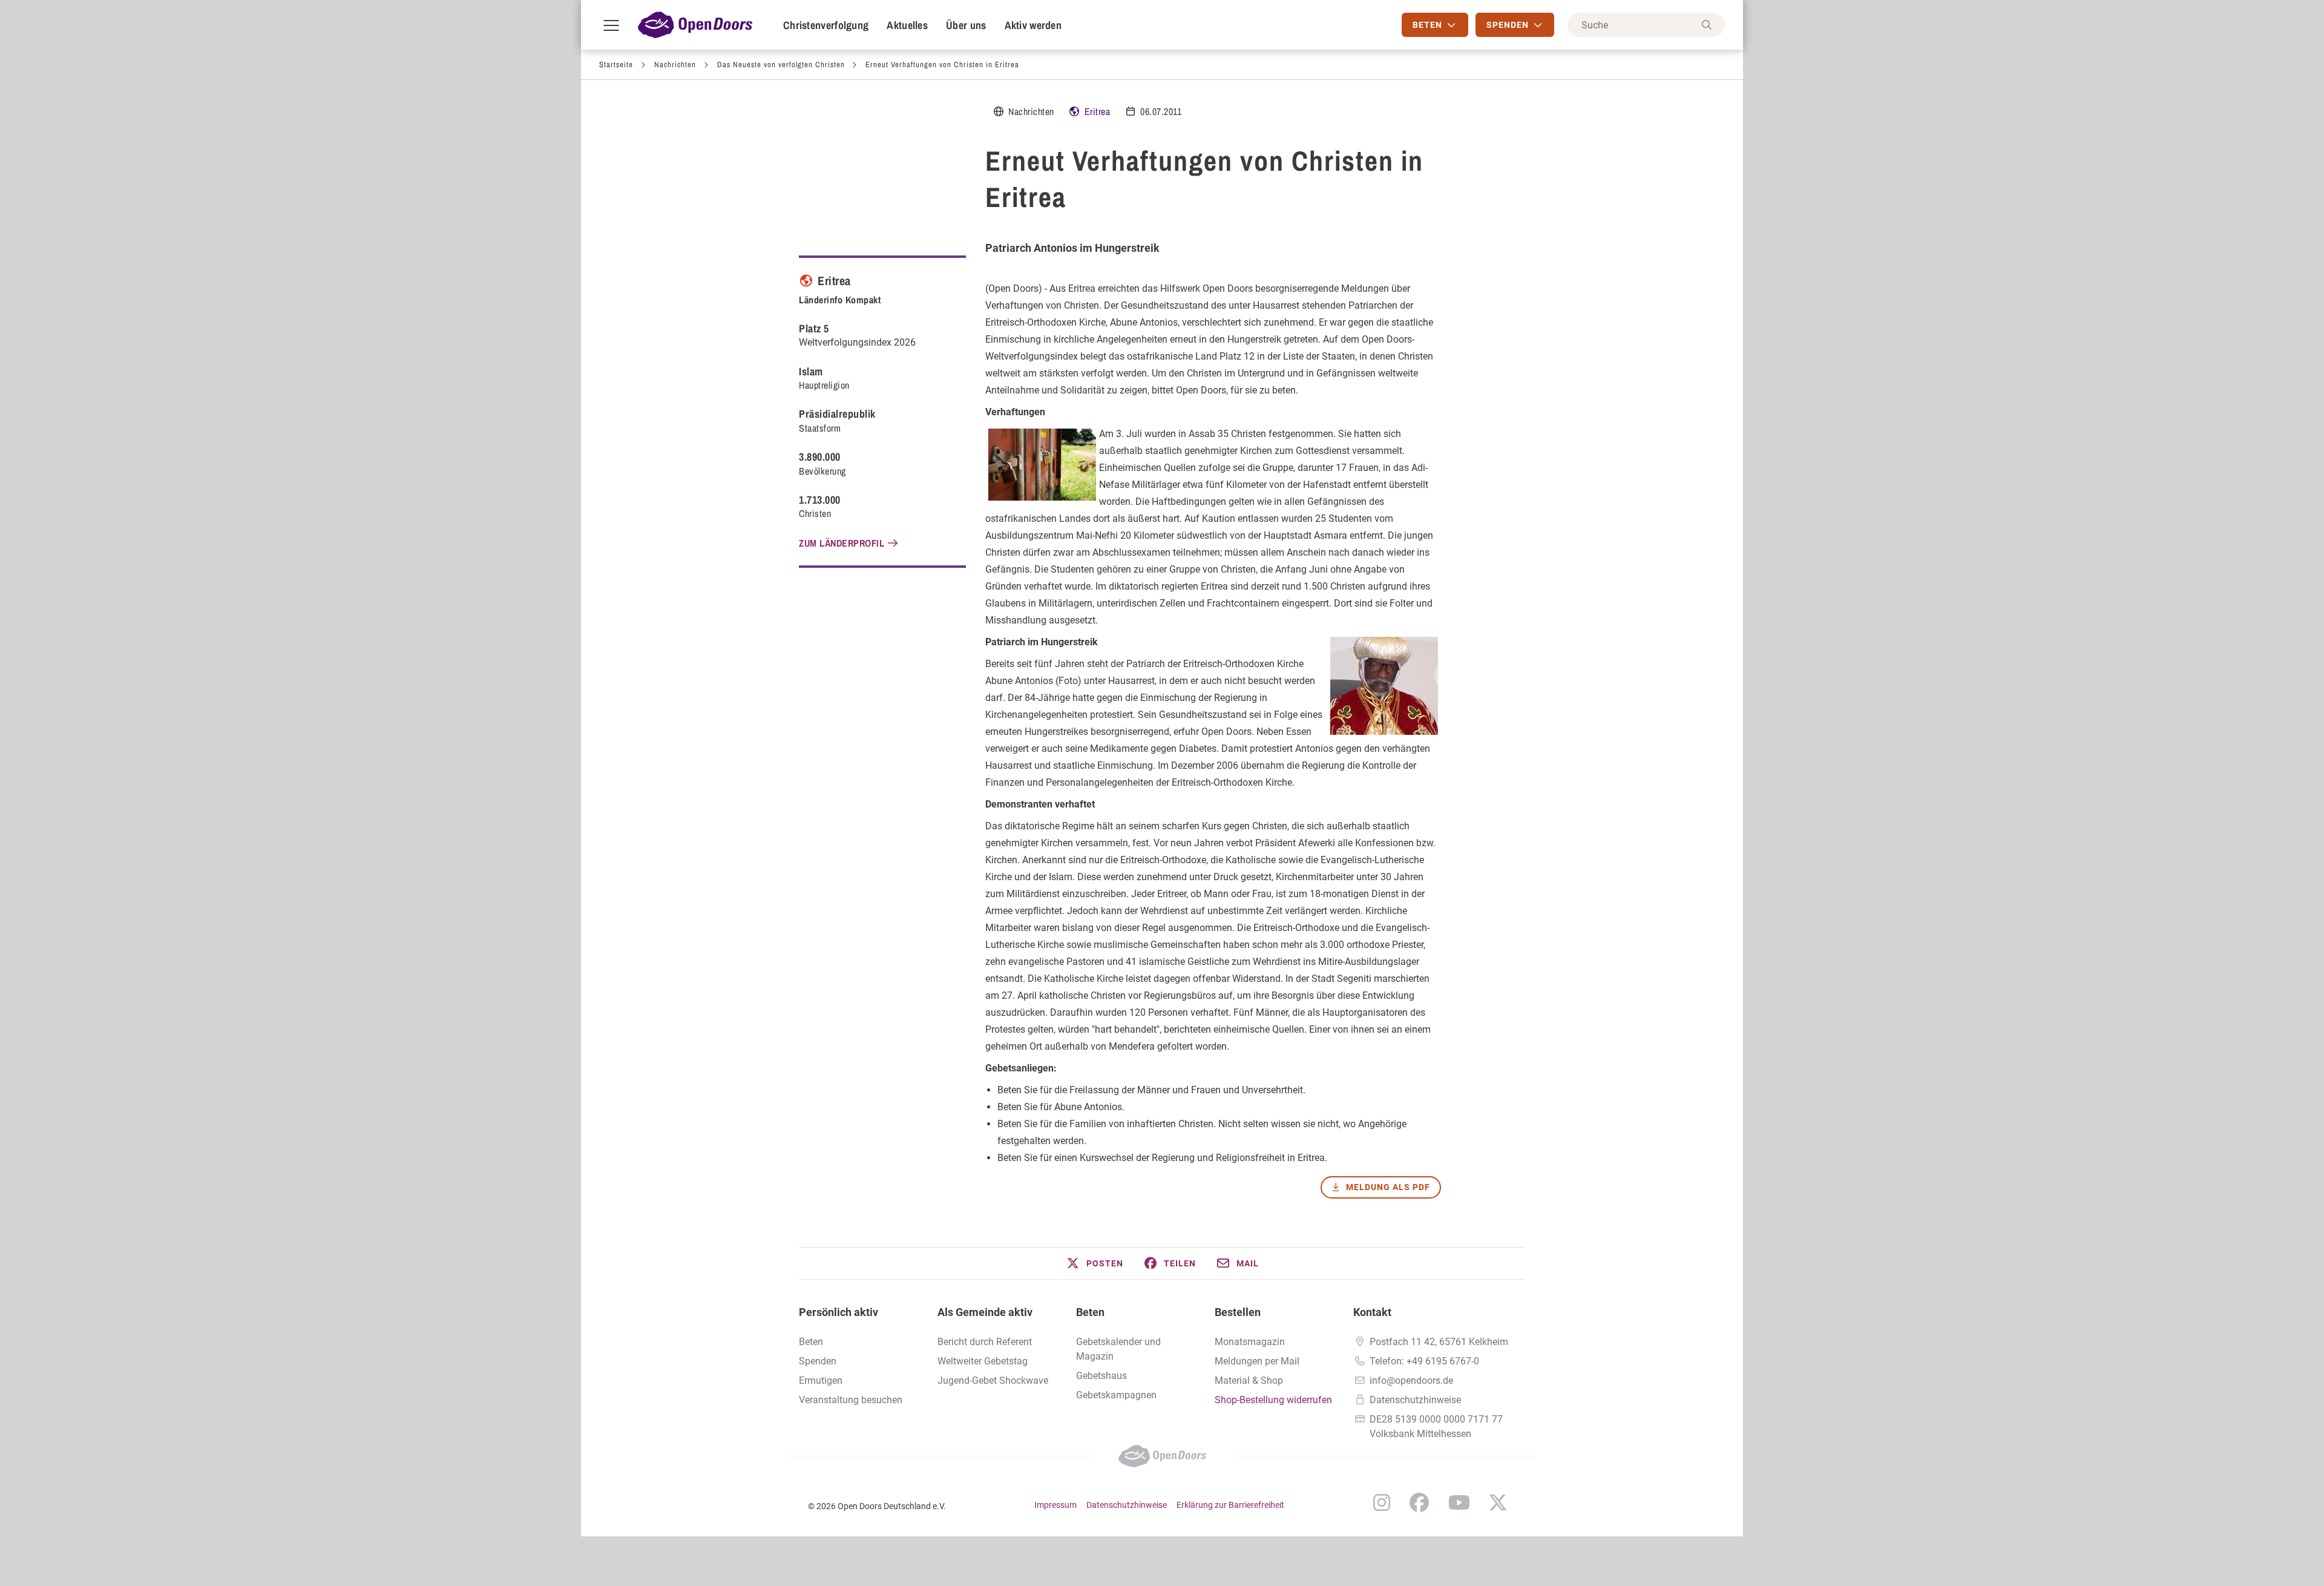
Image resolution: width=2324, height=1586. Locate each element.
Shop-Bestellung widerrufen (1273, 1400)
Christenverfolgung (826, 25)
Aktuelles (907, 25)
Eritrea (1098, 111)
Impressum (1055, 1505)
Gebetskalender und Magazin (1118, 1349)
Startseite (616, 64)
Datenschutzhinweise (1415, 1400)
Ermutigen (821, 1380)
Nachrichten (675, 64)
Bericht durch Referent (985, 1342)
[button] (1094, 1263)
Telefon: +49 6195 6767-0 (1424, 1361)
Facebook (1419, 1502)
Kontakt (1372, 1312)
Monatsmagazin (1250, 1342)
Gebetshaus (1101, 1376)
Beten (1090, 1312)
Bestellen (1238, 1312)
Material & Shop (1249, 1380)
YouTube (1459, 1502)
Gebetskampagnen (1116, 1395)
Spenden (818, 1361)
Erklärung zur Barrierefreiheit (1230, 1505)
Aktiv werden (1033, 25)
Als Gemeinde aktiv (985, 1312)
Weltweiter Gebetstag (983, 1361)
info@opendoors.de (1411, 1380)
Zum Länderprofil (842, 543)
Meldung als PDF (1388, 1187)
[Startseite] (695, 25)
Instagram (1382, 1502)
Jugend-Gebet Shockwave (993, 1380)
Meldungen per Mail (1257, 1361)
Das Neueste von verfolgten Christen (781, 64)
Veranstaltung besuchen (851, 1400)
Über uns (966, 25)
